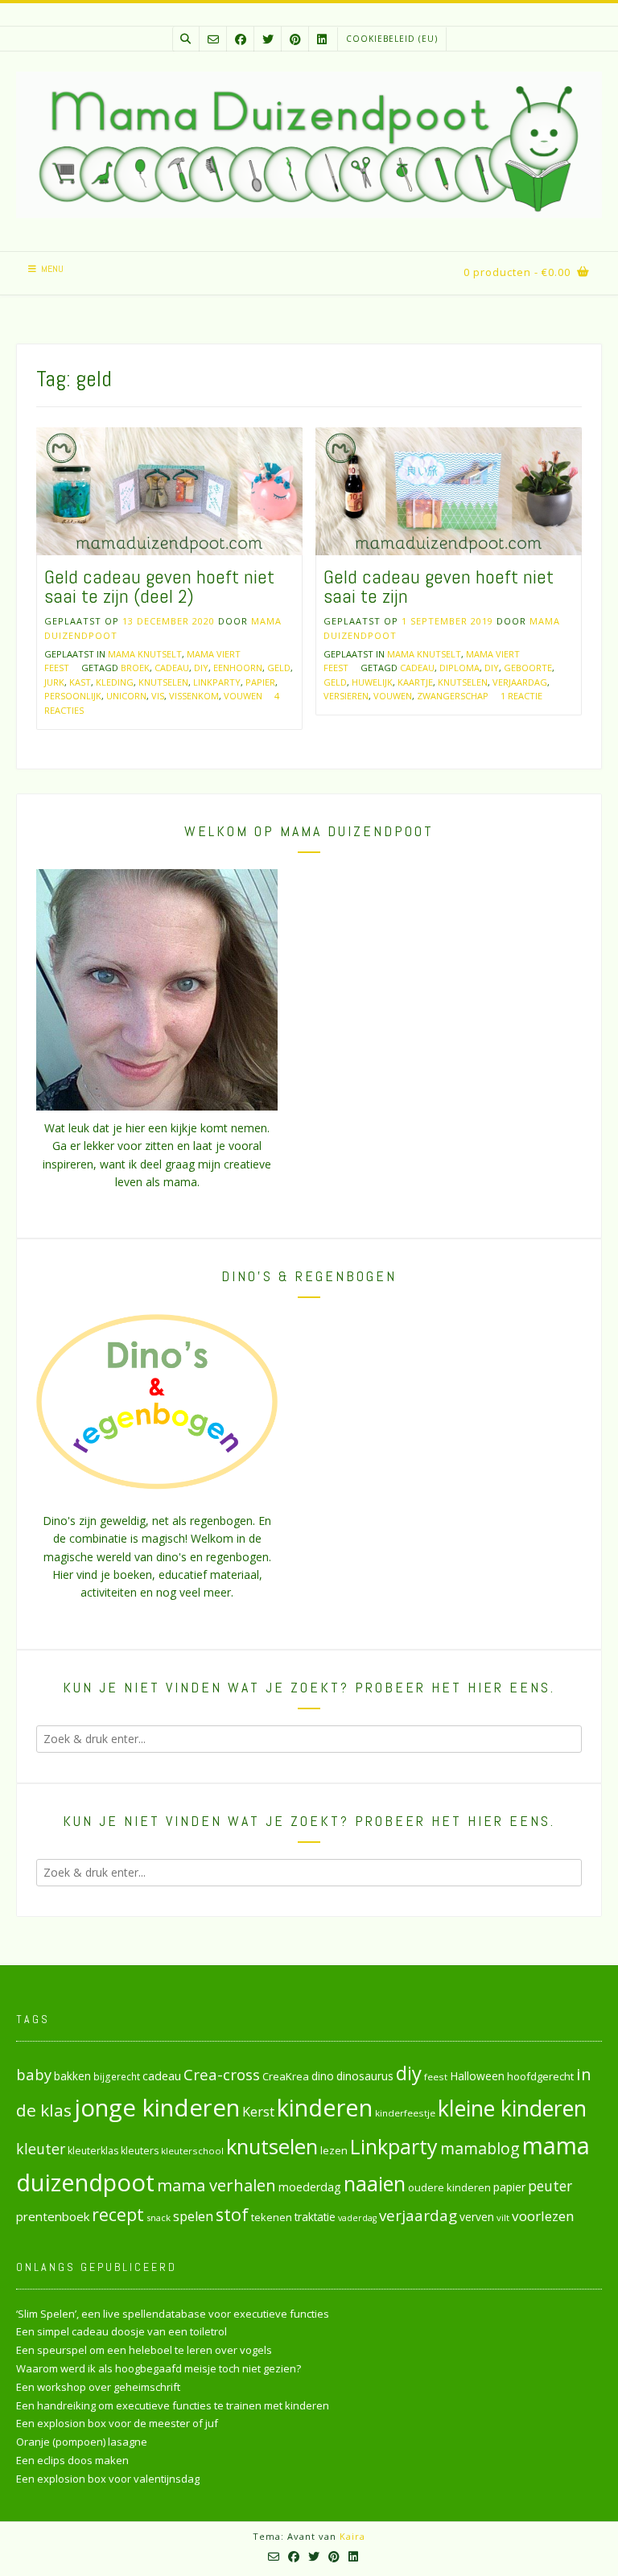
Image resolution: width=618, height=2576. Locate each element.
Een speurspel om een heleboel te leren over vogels (144, 2350)
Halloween (477, 2076)
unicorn (126, 696)
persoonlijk (73, 696)
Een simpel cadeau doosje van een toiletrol (122, 2331)
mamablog (480, 2148)
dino (323, 2076)
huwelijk (372, 682)
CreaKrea (286, 2076)
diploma (459, 668)
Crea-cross (222, 2074)
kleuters (140, 2151)
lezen (334, 2150)
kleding (115, 682)
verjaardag (520, 682)
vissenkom (194, 696)
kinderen (325, 2107)
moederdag (310, 2187)
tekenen (272, 2217)
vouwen (243, 696)
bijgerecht (117, 2076)
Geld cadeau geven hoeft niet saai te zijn (439, 586)
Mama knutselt (145, 654)
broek (135, 668)
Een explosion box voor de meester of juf (117, 2423)
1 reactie (521, 696)
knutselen (163, 682)
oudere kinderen (449, 2187)
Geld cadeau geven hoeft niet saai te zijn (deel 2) (159, 586)
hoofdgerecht (540, 2076)
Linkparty (217, 682)
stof (232, 2214)
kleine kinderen (512, 2108)
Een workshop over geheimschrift (98, 2387)
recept (118, 2214)
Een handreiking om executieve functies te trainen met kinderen (173, 2405)
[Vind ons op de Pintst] (295, 39)
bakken (72, 2076)
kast (80, 682)
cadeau (172, 668)
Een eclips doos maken (72, 2460)
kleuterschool (192, 2151)
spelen (193, 2216)
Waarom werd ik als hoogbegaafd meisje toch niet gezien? (159, 2368)
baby (34, 2074)
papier (260, 682)
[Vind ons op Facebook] (241, 39)
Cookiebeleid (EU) (392, 39)
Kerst (258, 2112)
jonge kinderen (157, 2108)
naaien (375, 2183)
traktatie (315, 2217)
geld (279, 668)
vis (158, 696)
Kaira (352, 2536)
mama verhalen (216, 2185)
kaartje (415, 682)
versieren (346, 696)
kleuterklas (93, 2151)
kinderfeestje (405, 2113)
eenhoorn (238, 668)
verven (477, 2217)
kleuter (41, 2149)
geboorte (528, 668)
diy (201, 668)
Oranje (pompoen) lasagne (82, 2442)
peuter (550, 2186)
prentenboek (53, 2216)
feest (436, 2077)
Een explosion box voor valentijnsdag (108, 2479)
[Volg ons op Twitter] (268, 39)
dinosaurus (365, 2076)
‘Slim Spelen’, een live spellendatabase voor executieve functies (173, 2314)
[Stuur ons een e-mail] (213, 39)
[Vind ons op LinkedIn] (322, 39)
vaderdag (357, 2218)
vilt (503, 2217)
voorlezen (543, 2216)
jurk (54, 682)
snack (159, 2217)
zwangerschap (453, 696)
